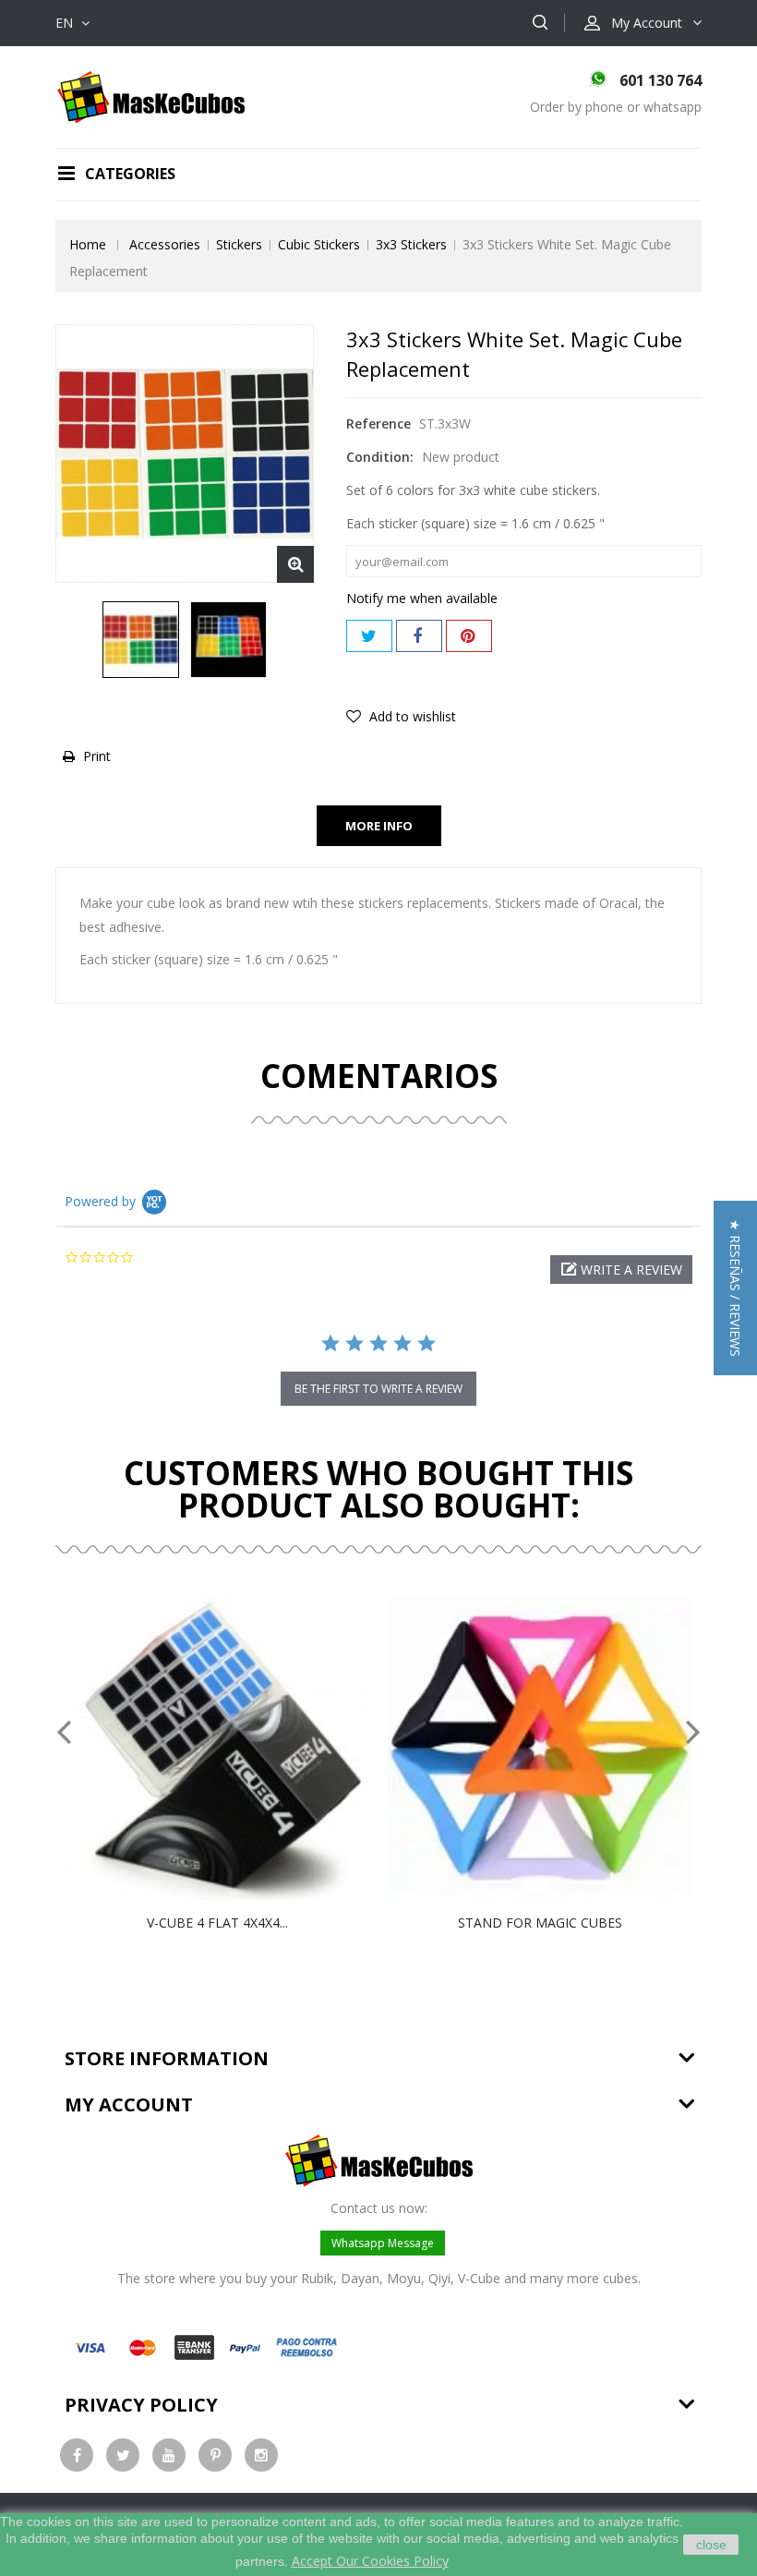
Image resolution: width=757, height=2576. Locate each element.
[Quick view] (236, 1748)
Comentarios (379, 1076)
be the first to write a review (378, 1389)
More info (379, 826)
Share (419, 636)
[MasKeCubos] (151, 96)
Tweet (369, 636)
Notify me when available (422, 598)
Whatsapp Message (383, 2243)
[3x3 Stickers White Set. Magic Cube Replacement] (141, 640)
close (711, 2545)
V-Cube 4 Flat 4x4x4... (217, 1923)
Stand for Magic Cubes (540, 1923)
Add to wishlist (411, 716)
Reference (378, 423)
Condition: (380, 457)
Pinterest (469, 636)
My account (129, 2104)
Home (88, 244)
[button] (621, 1270)
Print (97, 756)
